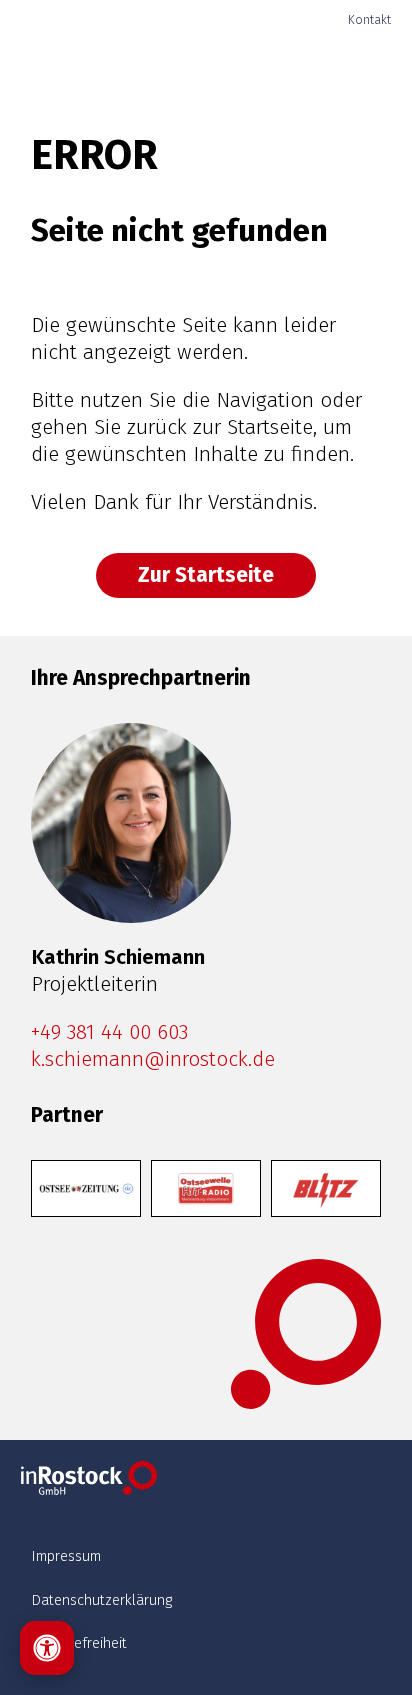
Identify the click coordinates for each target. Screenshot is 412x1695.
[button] (348, 70)
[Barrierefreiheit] (47, 1648)
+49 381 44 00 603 (109, 1032)
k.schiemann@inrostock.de (153, 1059)
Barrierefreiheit (79, 1643)
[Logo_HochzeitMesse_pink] (87, 70)
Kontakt (369, 19)
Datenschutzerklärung (101, 1600)
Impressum (66, 1556)
